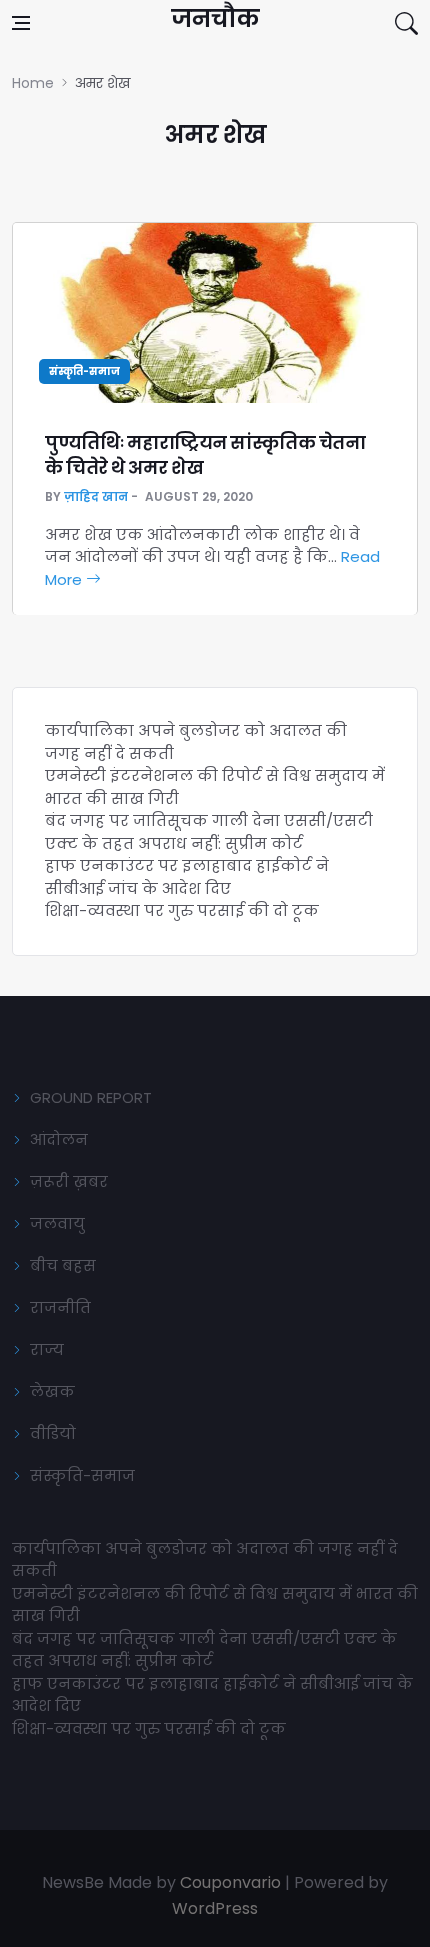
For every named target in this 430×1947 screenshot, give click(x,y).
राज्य (47, 1349)
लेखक (52, 1391)
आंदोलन (59, 1139)
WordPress (215, 1908)
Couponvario (230, 1882)
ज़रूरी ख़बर (69, 1181)
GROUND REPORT (91, 1097)
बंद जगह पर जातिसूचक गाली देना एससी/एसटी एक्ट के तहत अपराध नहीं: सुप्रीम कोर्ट (209, 832)
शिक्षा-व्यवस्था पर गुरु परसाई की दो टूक (182, 910)
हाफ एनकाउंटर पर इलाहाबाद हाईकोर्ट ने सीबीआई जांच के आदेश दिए (187, 877)
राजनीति (60, 1307)
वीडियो (53, 1433)
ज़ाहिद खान (96, 496)
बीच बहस (63, 1265)
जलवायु (57, 1223)
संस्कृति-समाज (84, 371)
